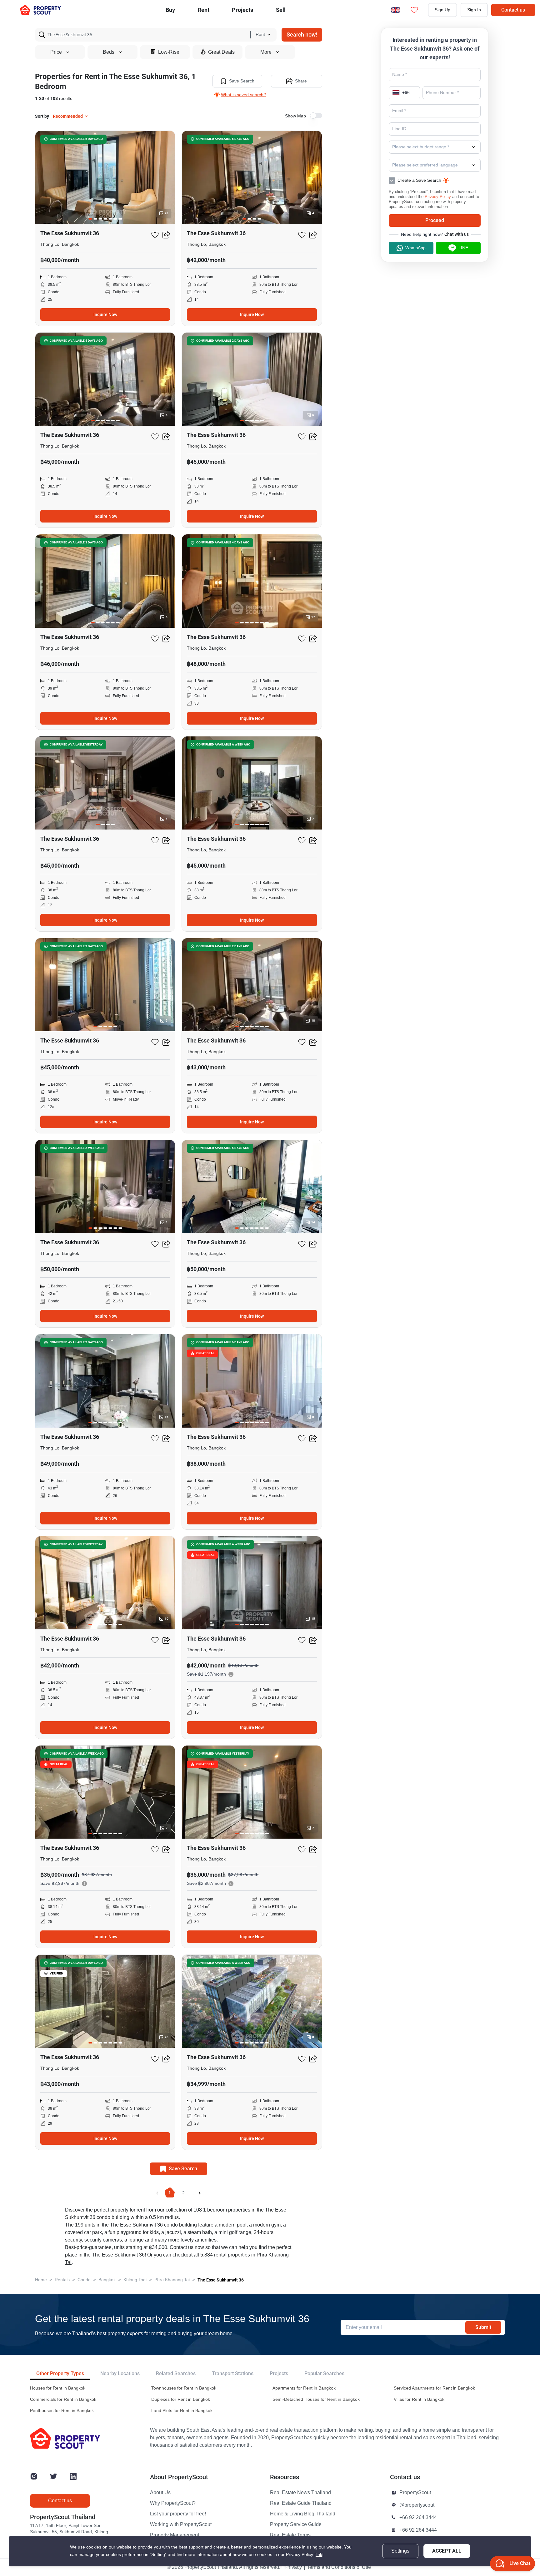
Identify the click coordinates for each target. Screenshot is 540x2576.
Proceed (435, 220)
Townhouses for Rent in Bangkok (184, 2388)
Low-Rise (169, 52)
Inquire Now (105, 315)
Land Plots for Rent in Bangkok (182, 2411)
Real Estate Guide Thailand (301, 2503)
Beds (109, 52)
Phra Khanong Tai (172, 2280)
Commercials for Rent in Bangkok (63, 2399)
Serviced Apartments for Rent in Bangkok (434, 2388)
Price (56, 52)
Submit (483, 2327)
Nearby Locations (120, 2373)
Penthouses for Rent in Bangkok (62, 2411)
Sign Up (442, 10)
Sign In (474, 10)
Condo (84, 2280)
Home (41, 2280)
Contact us (513, 10)
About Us (160, 2493)
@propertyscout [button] (417, 2505)
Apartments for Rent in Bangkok (304, 2388)
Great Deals (221, 52)
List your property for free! (178, 2514)
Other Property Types (60, 2373)
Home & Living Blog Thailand (303, 2514)
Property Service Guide (296, 2524)
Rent (204, 10)
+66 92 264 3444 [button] (418, 2518)
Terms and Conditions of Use (339, 2567)
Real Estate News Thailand (300, 2493)
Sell (281, 10)
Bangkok (107, 2280)
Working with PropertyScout (181, 2524)
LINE (463, 248)
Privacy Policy (438, 197)
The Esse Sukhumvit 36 (221, 2280)
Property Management (175, 2535)
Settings (400, 2551)
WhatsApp (415, 248)
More (266, 52)
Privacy (294, 2567)
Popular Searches (324, 2373)
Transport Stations (233, 2373)
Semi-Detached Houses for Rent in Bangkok (316, 2399)
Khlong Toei (135, 2280)
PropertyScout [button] (415, 2493)
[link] (319, 2555)
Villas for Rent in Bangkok (419, 2399)
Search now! (302, 35)
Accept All (447, 2551)
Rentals (62, 2280)
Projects (279, 2373)
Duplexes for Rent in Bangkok (181, 2399)
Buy (170, 10)
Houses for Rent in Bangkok (58, 2388)
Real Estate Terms (290, 2535)
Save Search (242, 81)
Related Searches (176, 2373)
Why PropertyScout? (173, 2503)
